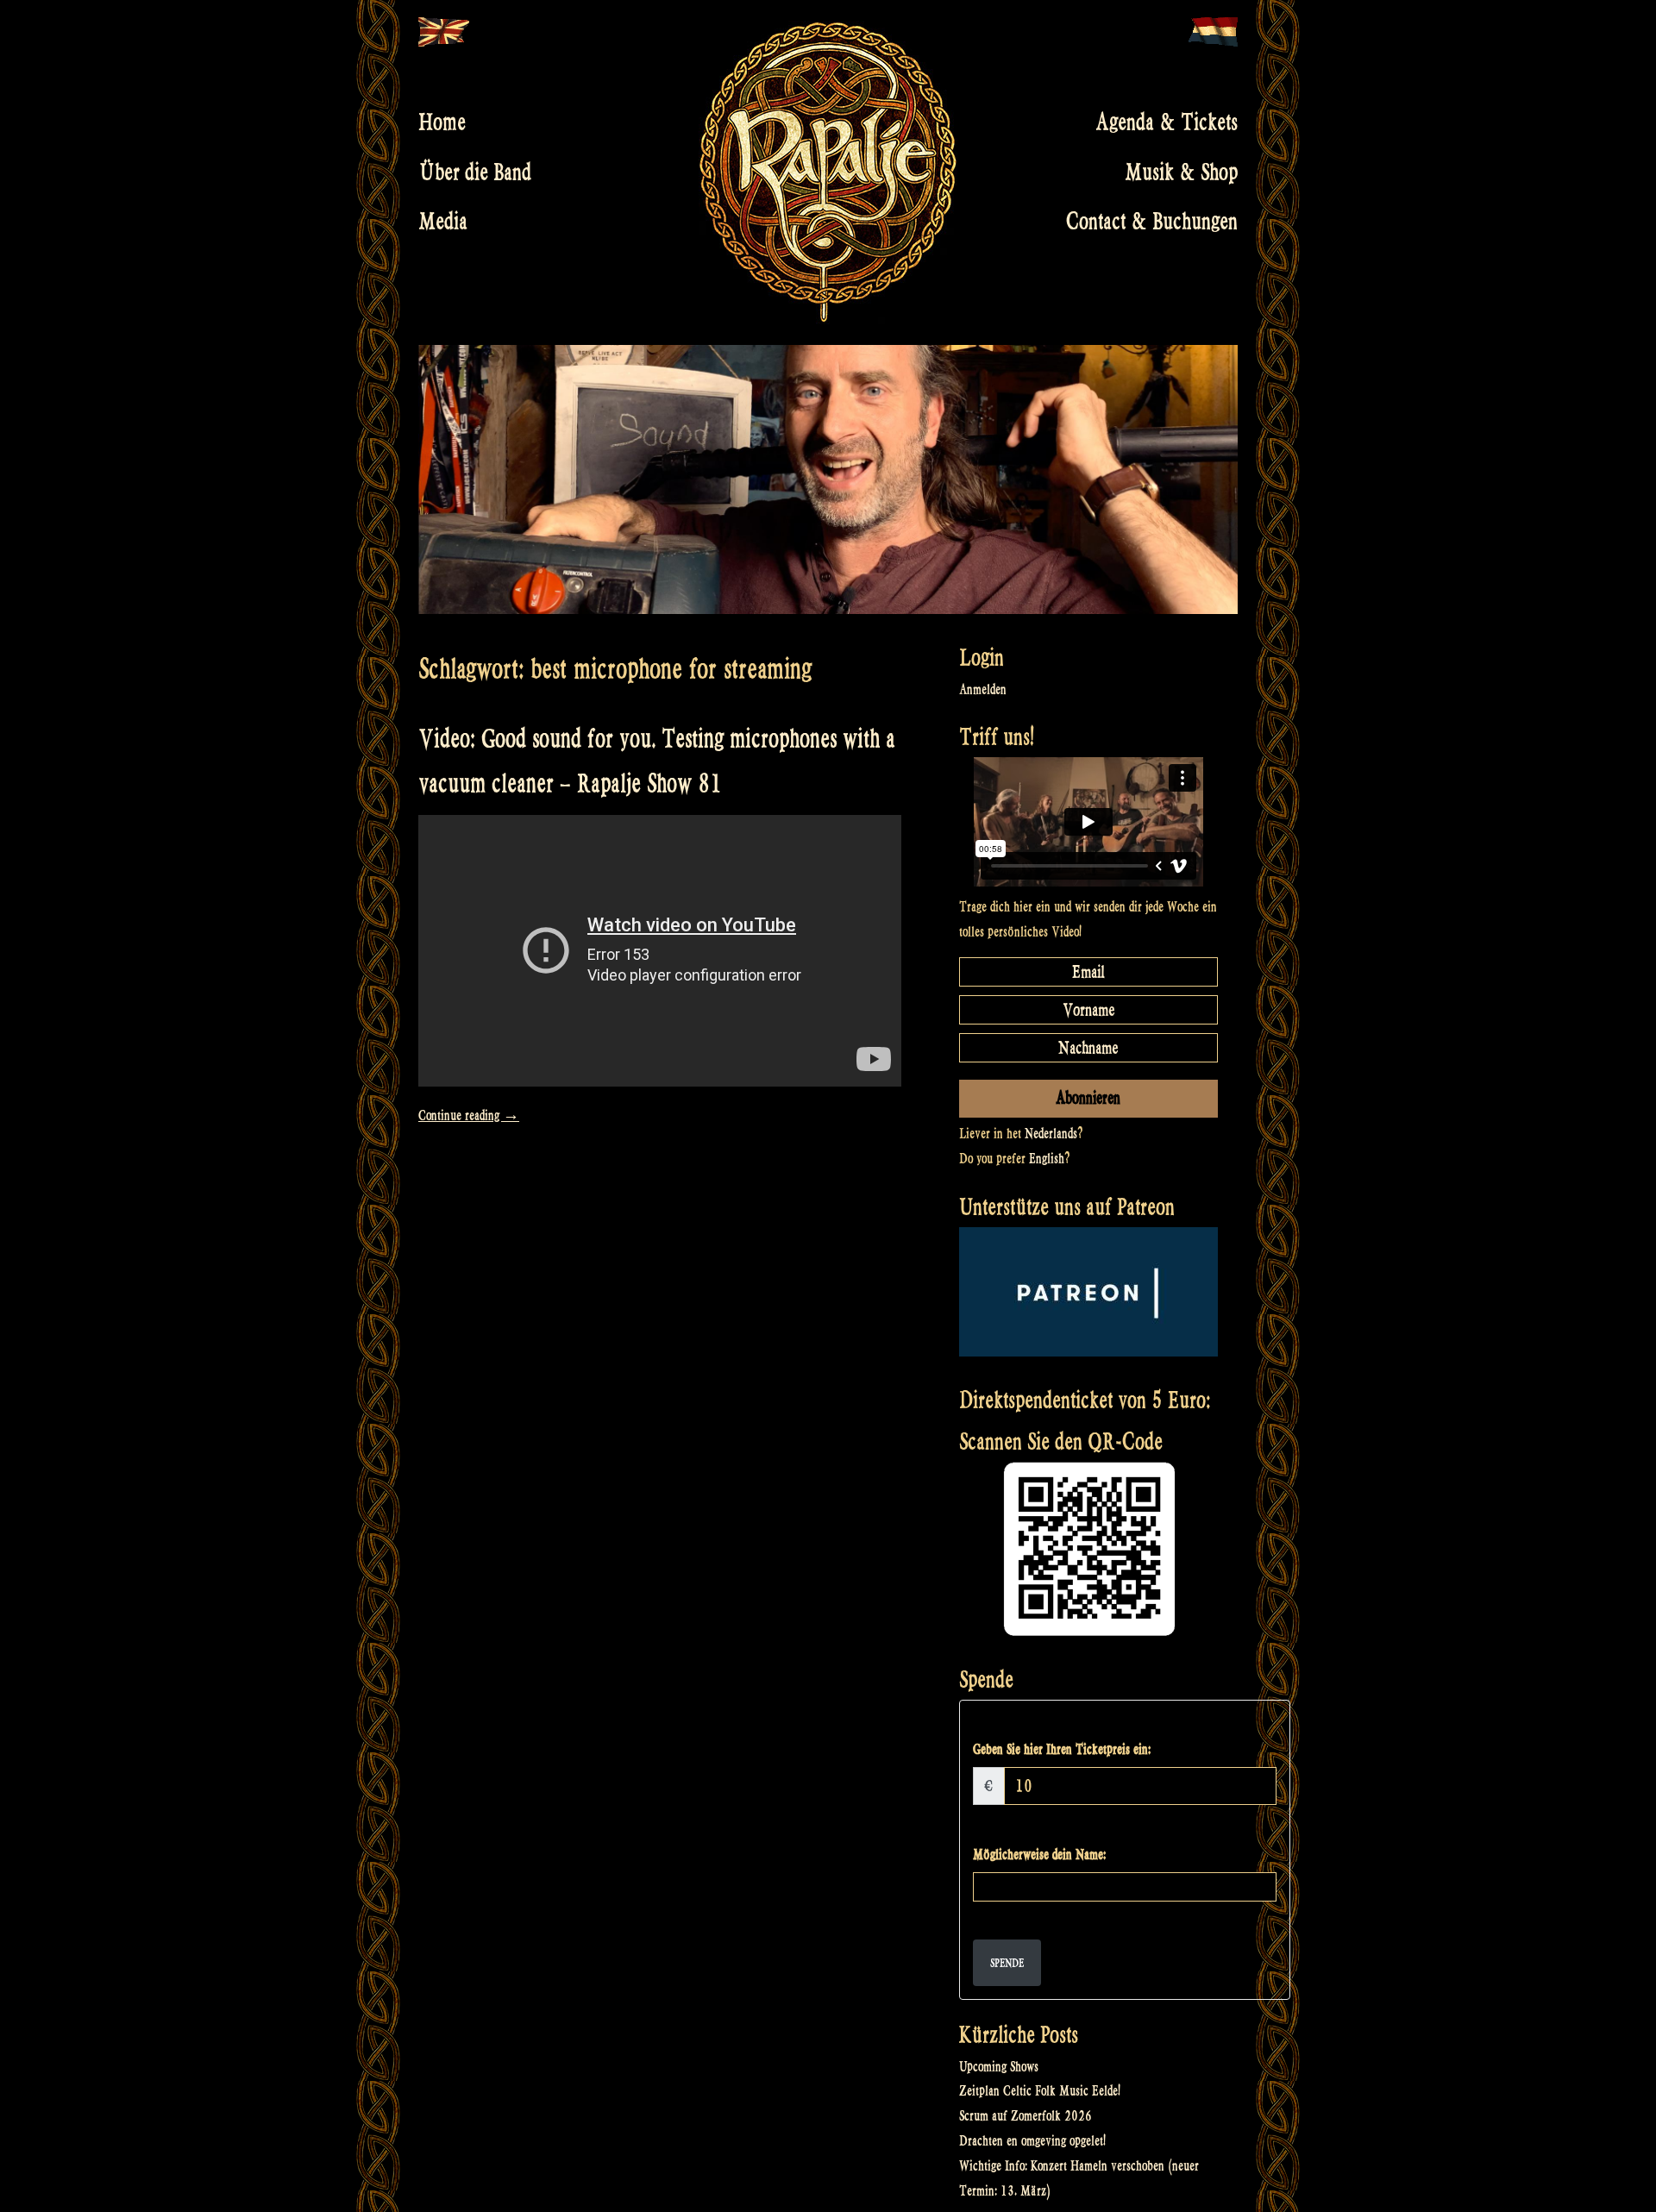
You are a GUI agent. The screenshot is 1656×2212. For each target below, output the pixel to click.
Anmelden (983, 689)
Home (442, 122)
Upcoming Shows (999, 2067)
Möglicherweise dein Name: (1039, 1855)
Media (443, 222)
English (1047, 1159)
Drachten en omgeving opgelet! (1032, 2141)
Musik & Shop (1181, 172)
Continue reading (469, 1115)
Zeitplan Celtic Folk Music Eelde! (1040, 2091)
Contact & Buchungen (1152, 222)
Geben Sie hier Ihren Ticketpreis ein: (1062, 1749)
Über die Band (475, 172)
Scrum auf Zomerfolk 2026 (1026, 2116)
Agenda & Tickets (1167, 122)
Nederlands (1051, 1134)
